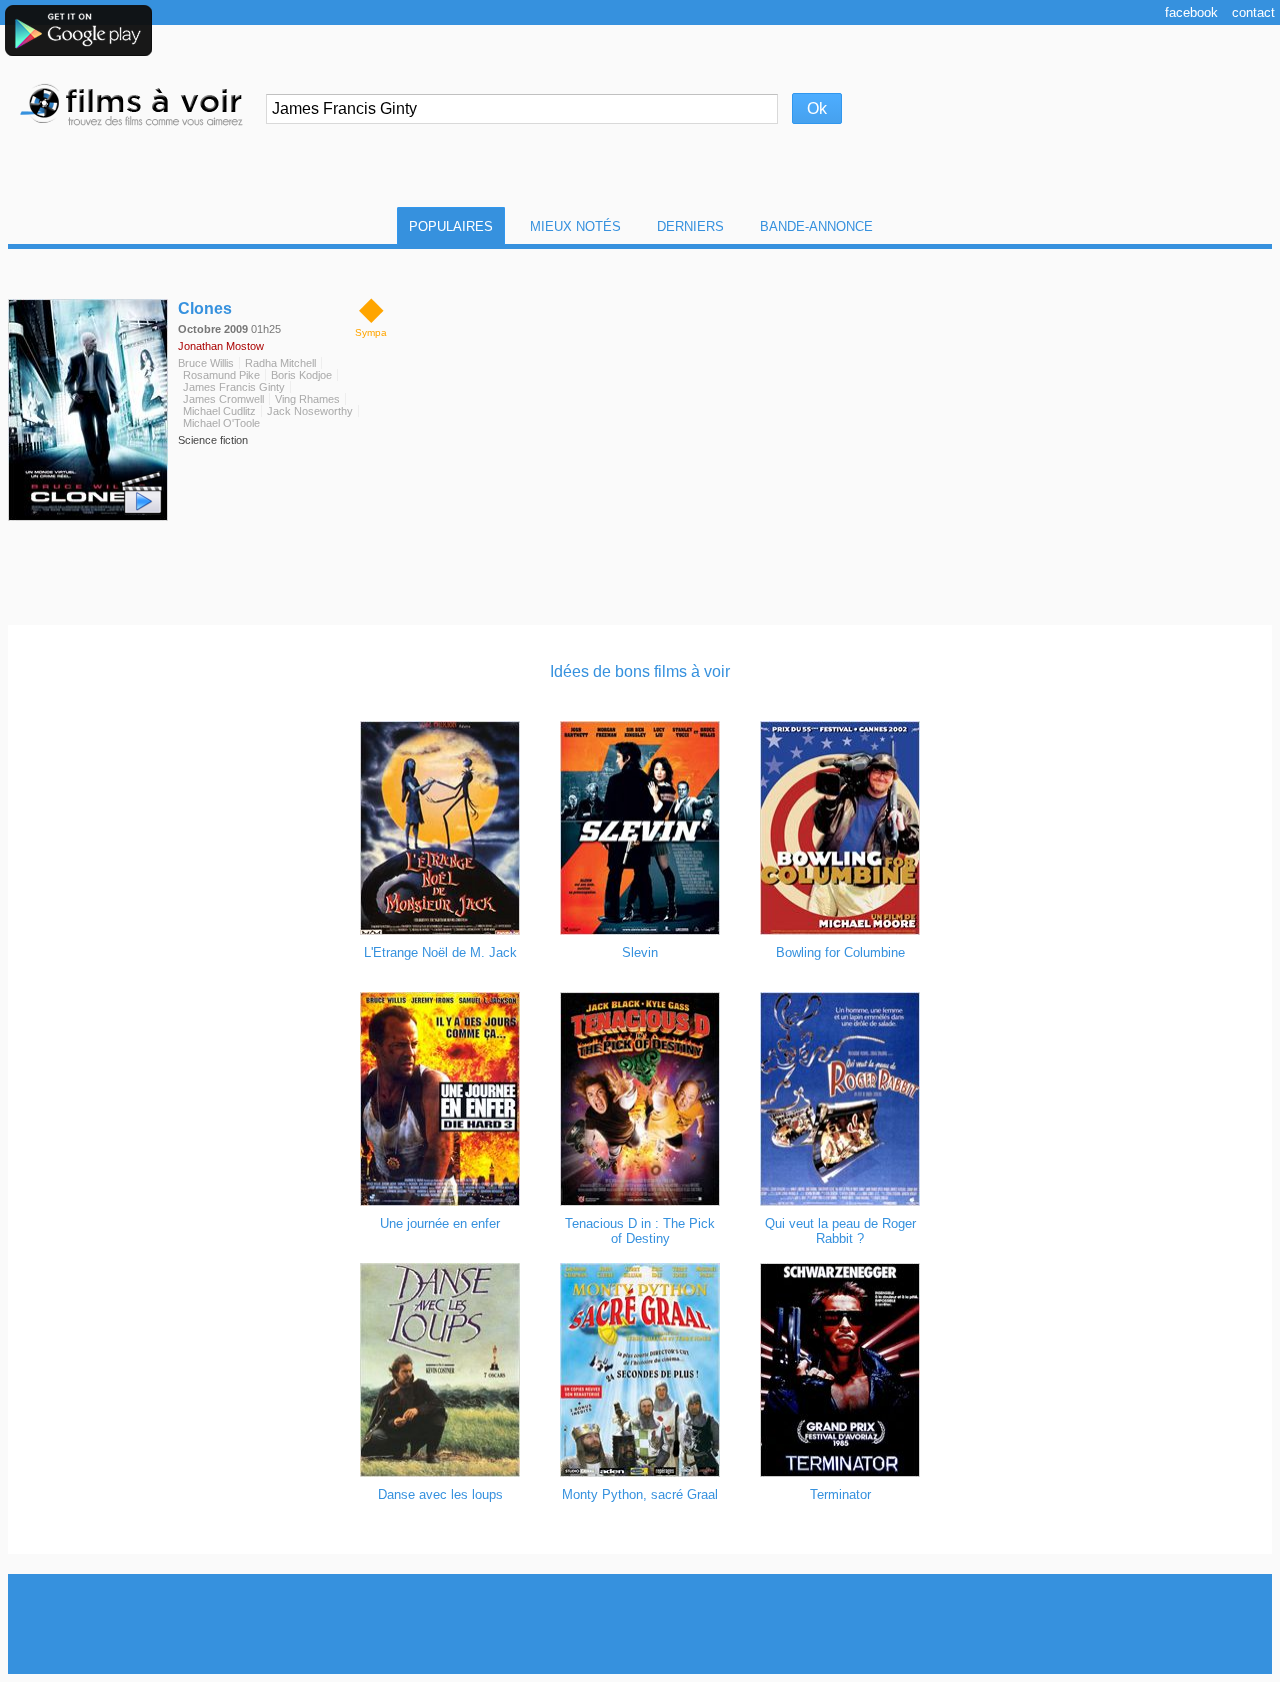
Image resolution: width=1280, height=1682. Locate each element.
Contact (1253, 12)
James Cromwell (223, 399)
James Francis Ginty (234, 387)
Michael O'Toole (221, 423)
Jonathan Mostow (221, 346)
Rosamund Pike (221, 375)
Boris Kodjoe (301, 375)
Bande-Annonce (816, 226)
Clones (205, 308)
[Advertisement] (640, 1624)
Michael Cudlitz (219, 411)
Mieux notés (575, 226)
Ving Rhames (307, 399)
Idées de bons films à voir (640, 671)
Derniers (690, 226)
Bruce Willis (206, 363)
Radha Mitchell (280, 363)
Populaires (451, 226)
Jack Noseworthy (310, 411)
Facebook (1191, 12)
